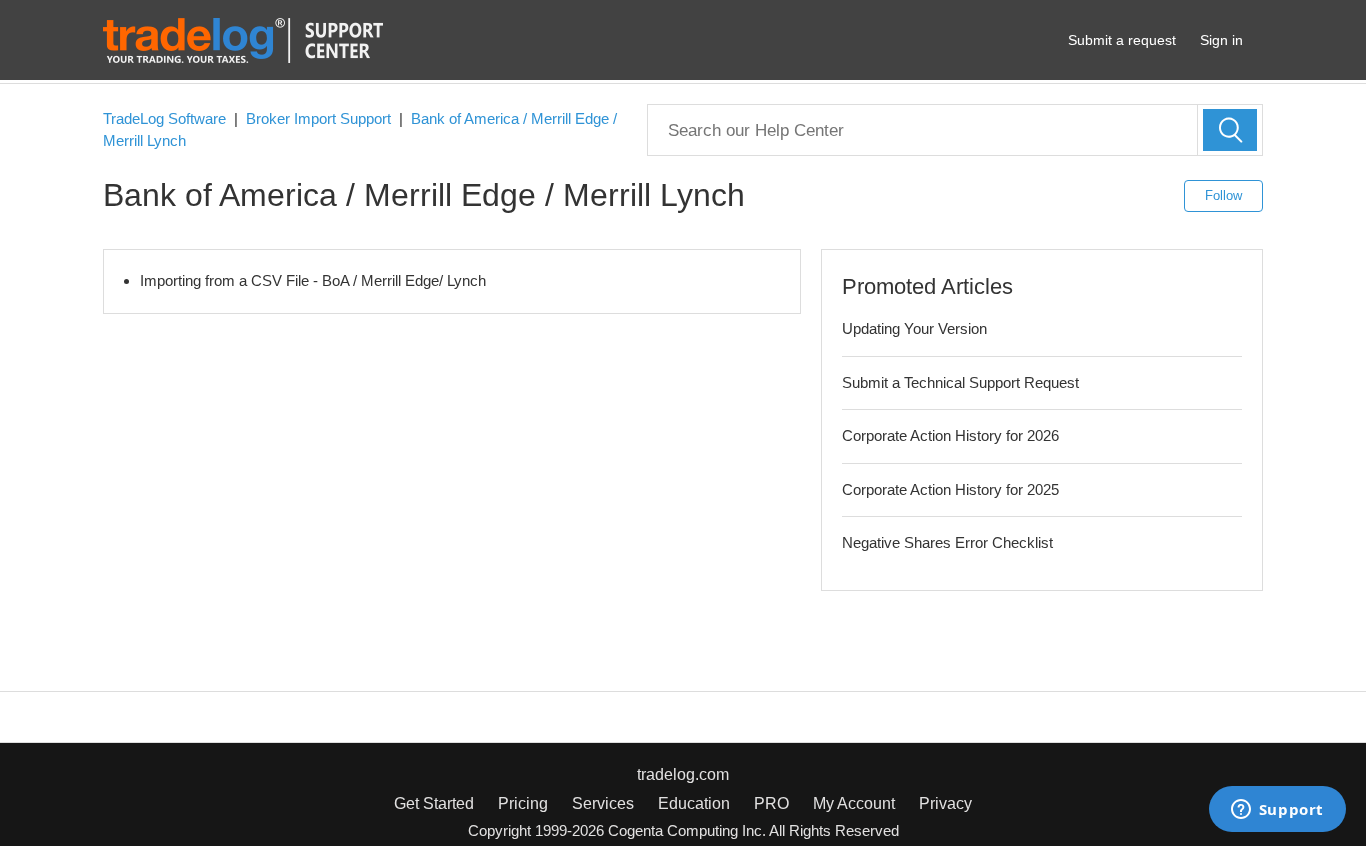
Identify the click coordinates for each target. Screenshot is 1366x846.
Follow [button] (1223, 195)
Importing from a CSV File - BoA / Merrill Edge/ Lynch (313, 280)
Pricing (523, 803)
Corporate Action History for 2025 (950, 489)
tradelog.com (683, 774)
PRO (771, 803)
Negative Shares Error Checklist (947, 542)
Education (694, 803)
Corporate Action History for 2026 (950, 435)
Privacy (945, 803)
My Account (854, 803)
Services (603, 803)
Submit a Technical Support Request (960, 382)
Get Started (434, 803)
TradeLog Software (164, 118)
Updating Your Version (914, 328)
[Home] (243, 38)
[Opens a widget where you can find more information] (1277, 811)
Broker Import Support (318, 118)
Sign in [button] (1221, 40)
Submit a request (1122, 40)
